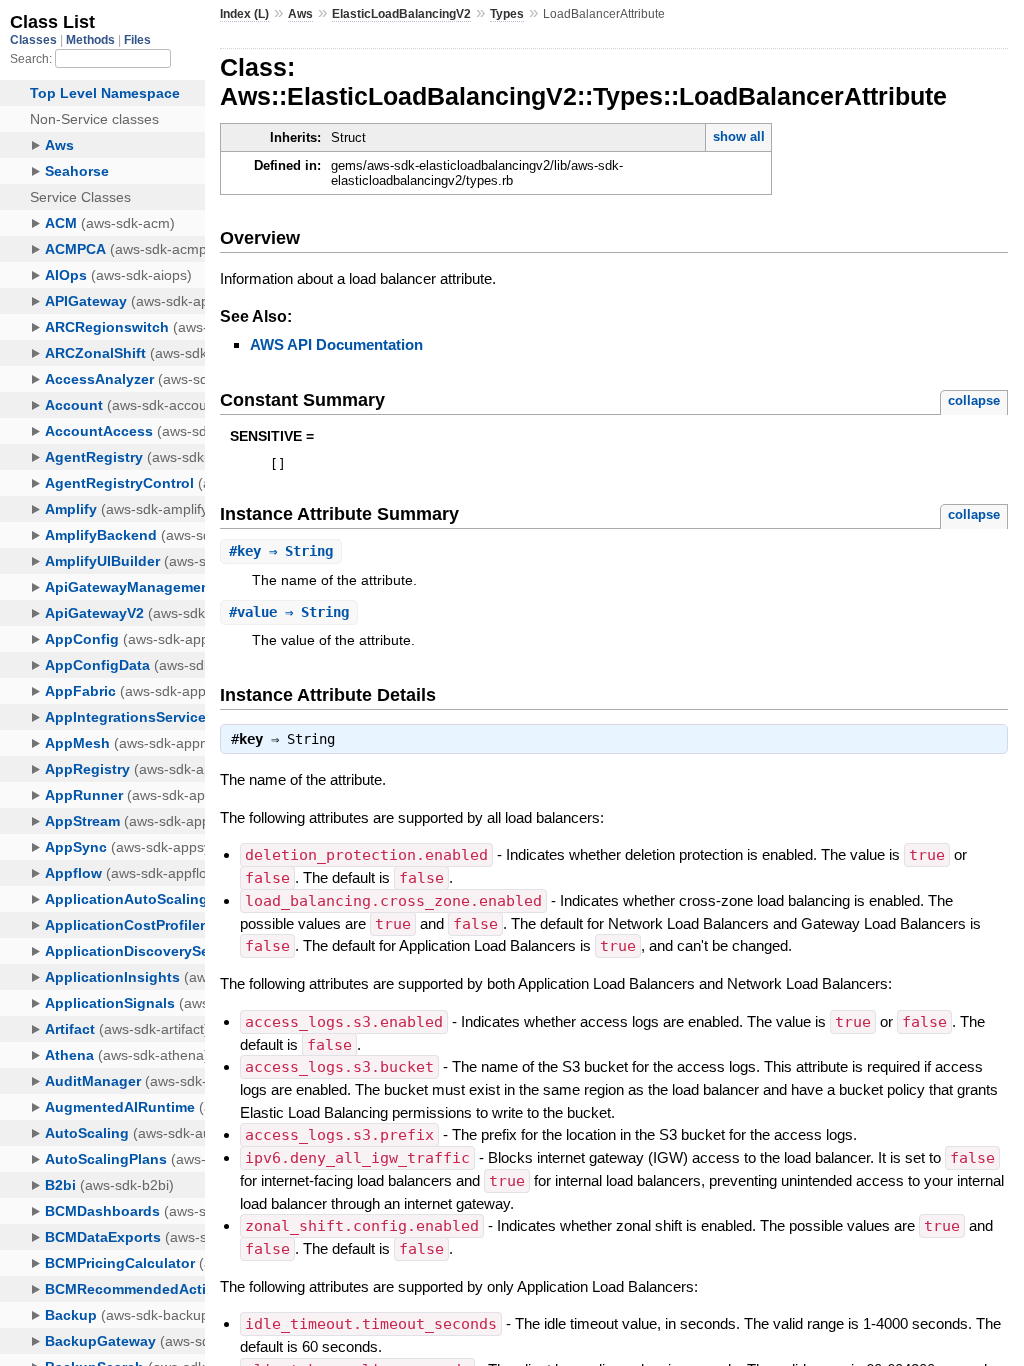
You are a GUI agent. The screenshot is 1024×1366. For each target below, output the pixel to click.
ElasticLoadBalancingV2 (401, 14)
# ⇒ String (281, 551)
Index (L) (244, 14)
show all (739, 136)
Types (507, 14)
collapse (974, 400)
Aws (300, 14)
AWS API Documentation (336, 344)
